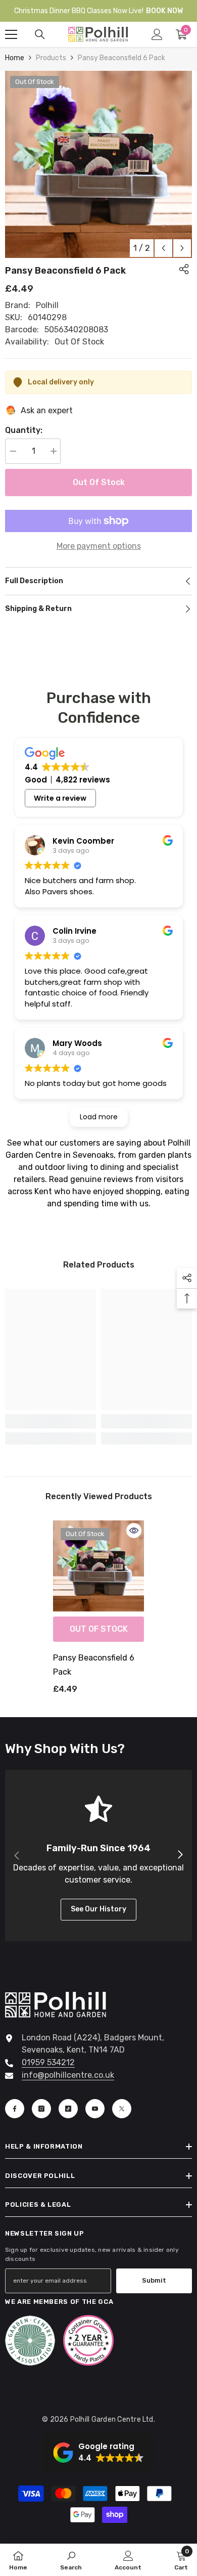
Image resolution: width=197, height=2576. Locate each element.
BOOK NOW (164, 11)
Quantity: (24, 430)
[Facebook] (15, 2109)
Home (15, 58)
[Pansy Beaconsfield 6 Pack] (98, 1566)
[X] (122, 2109)
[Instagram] (41, 2109)
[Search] (40, 34)
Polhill (47, 305)
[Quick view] (134, 1531)
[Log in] (157, 34)
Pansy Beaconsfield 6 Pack (94, 1665)
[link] (51, 1421)
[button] (163, 248)
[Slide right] (180, 1855)
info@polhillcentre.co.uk (68, 2075)
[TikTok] (68, 2109)
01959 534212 (48, 2062)
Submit (154, 2280)
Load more (99, 1117)
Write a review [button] (60, 798)
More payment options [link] (99, 546)
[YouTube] (95, 2109)
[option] (98, 164)
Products (51, 58)
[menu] (11, 34)
